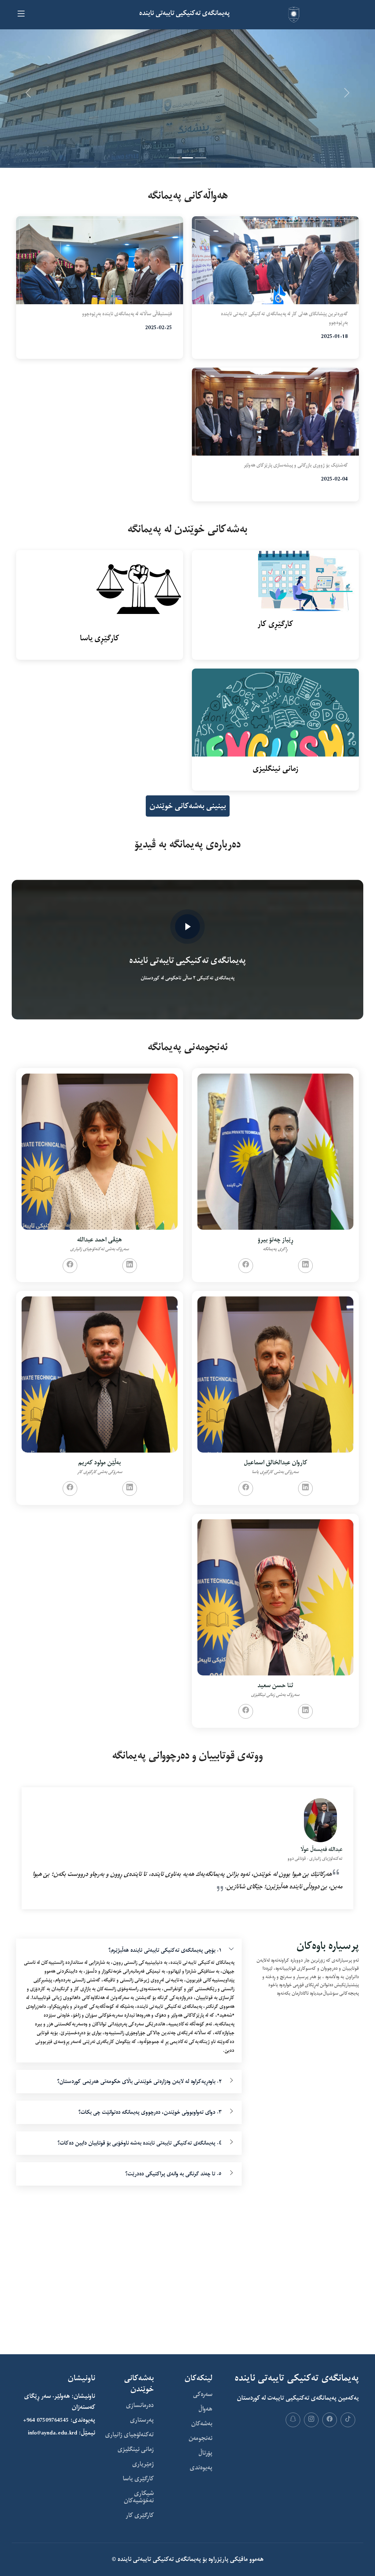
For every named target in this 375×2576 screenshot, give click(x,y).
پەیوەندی (201, 2468)
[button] (28, 93)
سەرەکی (203, 2395)
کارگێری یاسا (138, 2479)
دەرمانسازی (140, 2406)
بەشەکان (202, 2424)
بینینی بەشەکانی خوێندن (188, 806)
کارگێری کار (140, 2516)
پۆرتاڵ (205, 2453)
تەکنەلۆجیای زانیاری (129, 2435)
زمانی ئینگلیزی (136, 2450)
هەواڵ (205, 2409)
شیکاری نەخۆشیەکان (139, 2497)
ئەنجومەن (201, 2439)
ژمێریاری (143, 2464)
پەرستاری (142, 2420)
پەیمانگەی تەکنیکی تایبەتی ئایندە (159, 2559)
